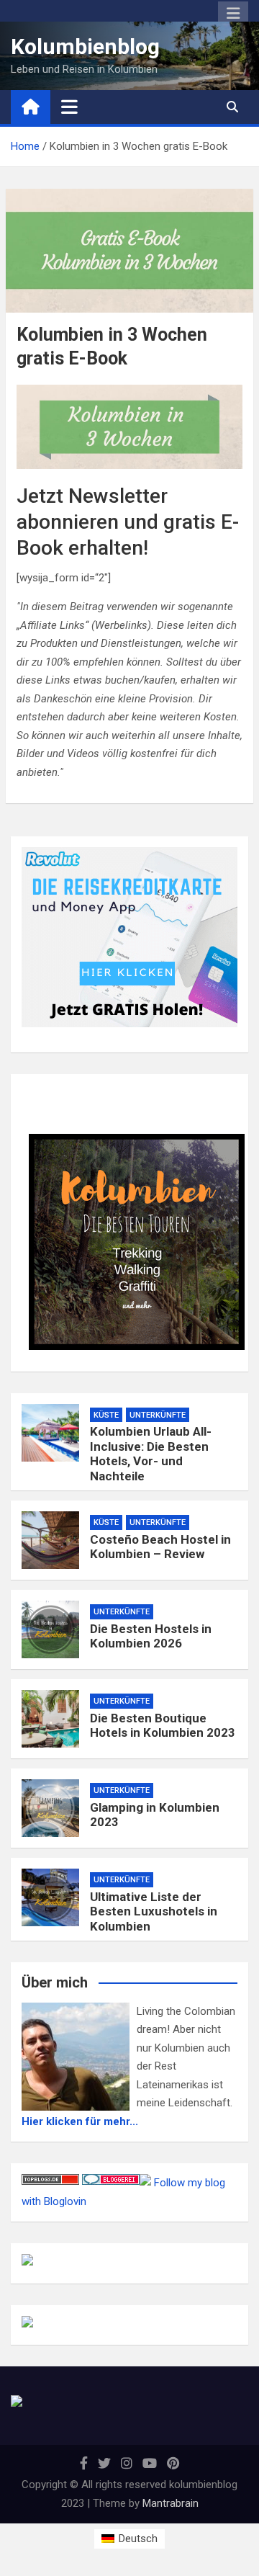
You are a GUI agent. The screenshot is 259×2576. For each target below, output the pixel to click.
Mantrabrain (171, 2503)
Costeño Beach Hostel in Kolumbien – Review (160, 1547)
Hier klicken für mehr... (80, 2121)
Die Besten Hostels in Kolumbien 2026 (151, 1636)
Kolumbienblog (85, 46)
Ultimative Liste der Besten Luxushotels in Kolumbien (154, 1911)
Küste (106, 1415)
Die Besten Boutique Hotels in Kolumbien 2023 (163, 1725)
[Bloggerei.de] (111, 2183)
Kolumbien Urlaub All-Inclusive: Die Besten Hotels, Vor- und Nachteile (151, 1453)
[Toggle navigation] (69, 107)
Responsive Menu (233, 14)
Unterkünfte (158, 1415)
